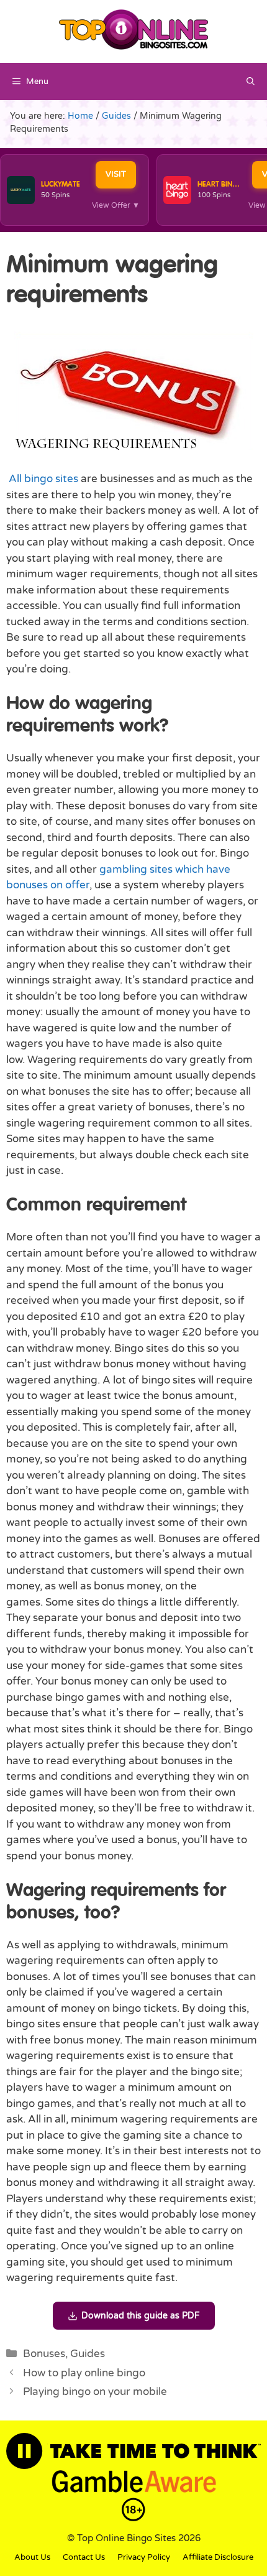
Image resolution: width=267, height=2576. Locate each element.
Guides (88, 2354)
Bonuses (44, 2354)
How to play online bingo (84, 2373)
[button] (251, 81)
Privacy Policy (144, 2557)
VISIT (116, 174)
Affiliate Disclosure (218, 2557)
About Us (32, 2557)
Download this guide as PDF (141, 2316)
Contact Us (84, 2557)
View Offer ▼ (116, 205)
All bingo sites (43, 479)
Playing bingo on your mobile (95, 2392)
